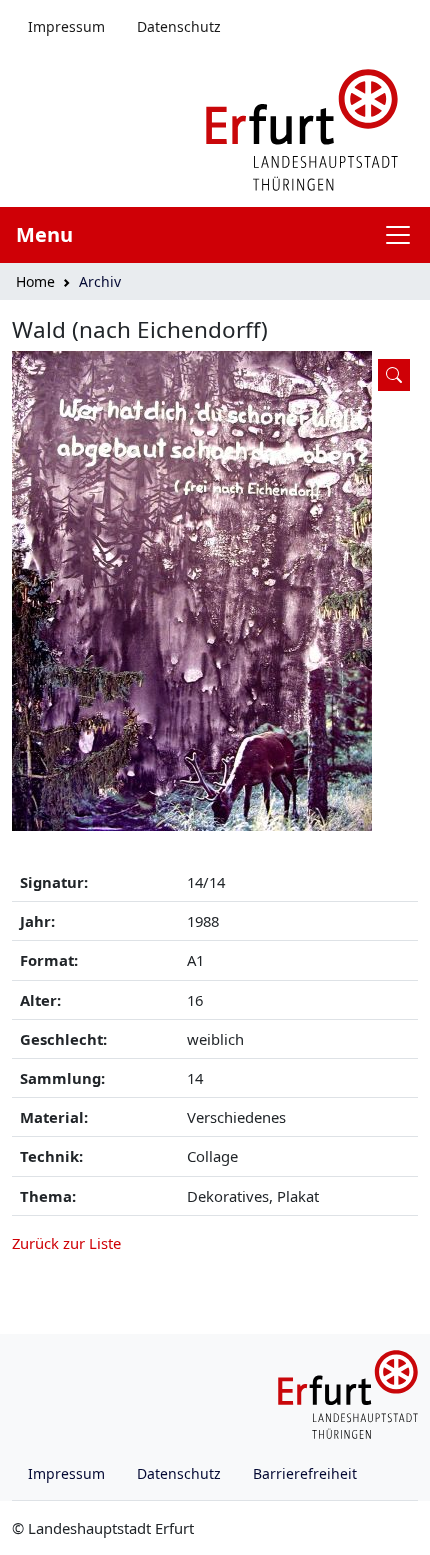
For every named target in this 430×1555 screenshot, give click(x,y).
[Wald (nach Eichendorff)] (215, 591)
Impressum (66, 26)
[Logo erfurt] (302, 128)
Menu (44, 234)
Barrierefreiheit (305, 1473)
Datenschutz (179, 26)
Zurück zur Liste (66, 1243)
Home (35, 281)
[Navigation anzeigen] (406, 235)
